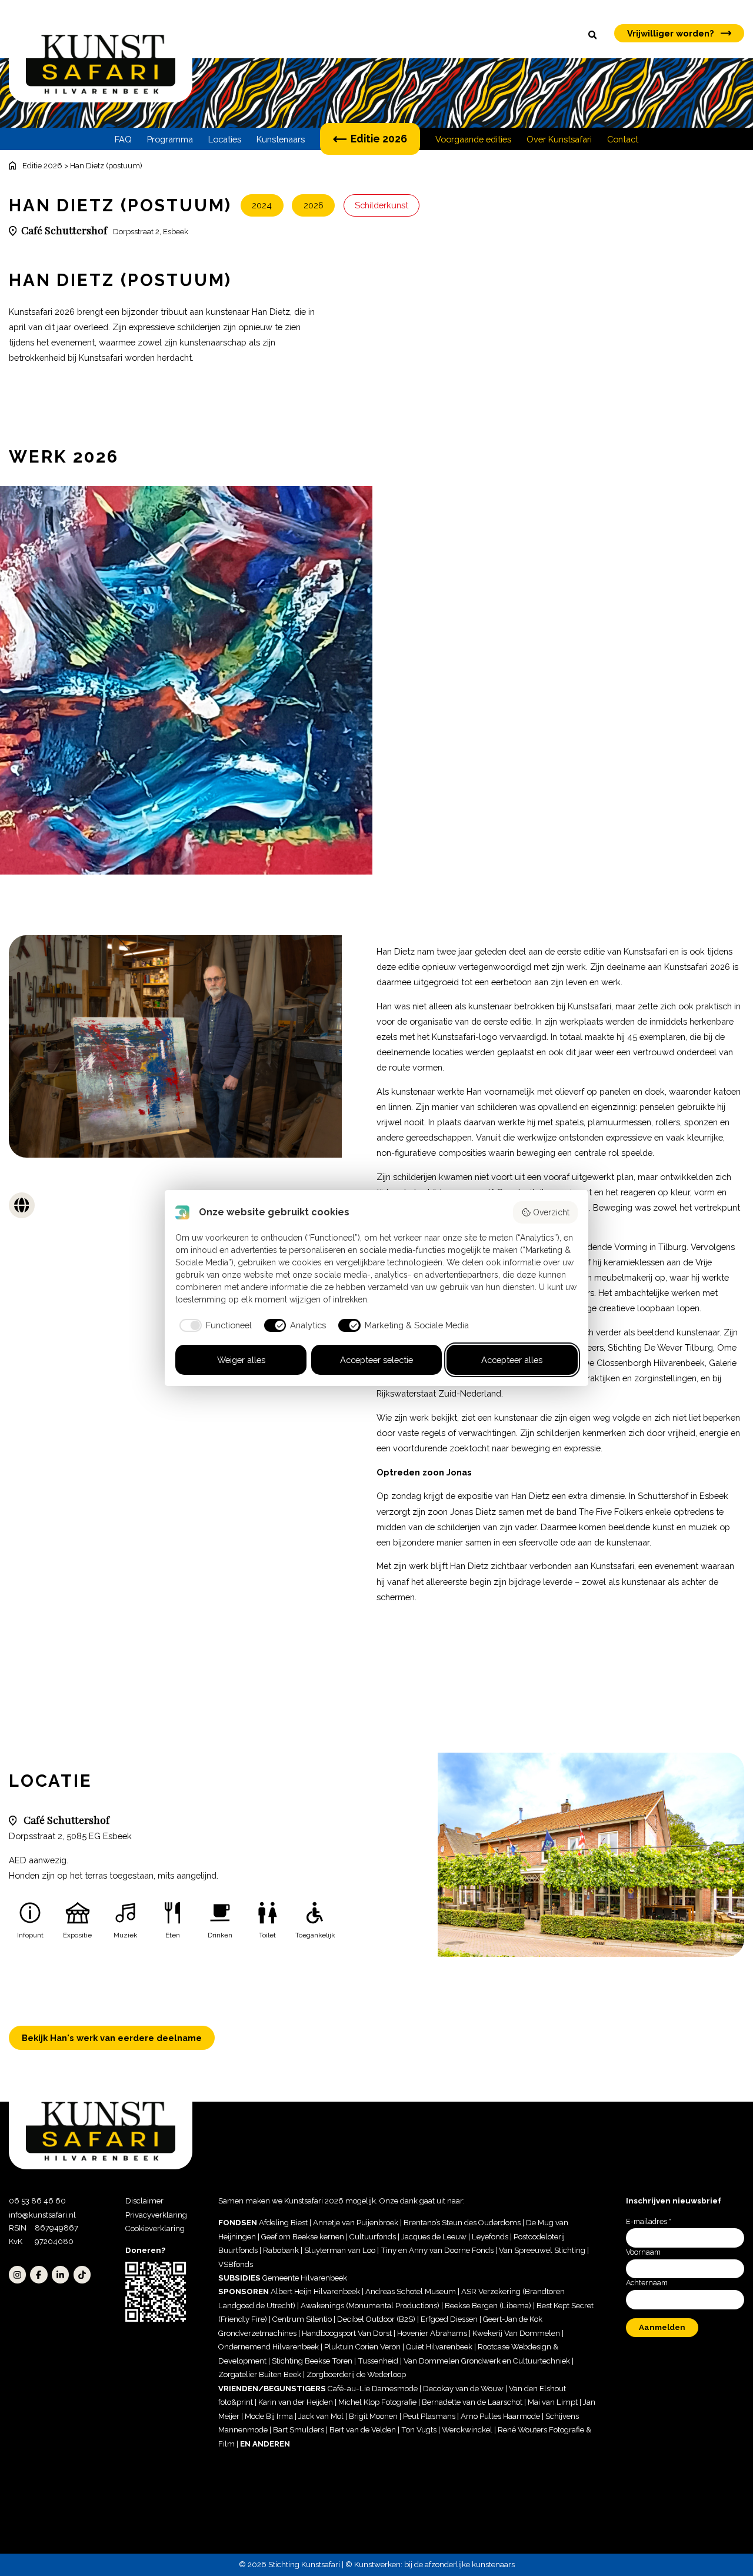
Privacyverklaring (156, 2215)
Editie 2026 (379, 139)
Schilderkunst (382, 205)
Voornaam (643, 2252)
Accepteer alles (512, 1360)
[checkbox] (214, 1325)
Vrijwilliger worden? (671, 33)
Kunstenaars (281, 139)
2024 (262, 205)
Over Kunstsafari (559, 139)
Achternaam (647, 2283)
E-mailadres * (649, 2221)
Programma (170, 139)
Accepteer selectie (376, 1360)
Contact (623, 139)
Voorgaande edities (473, 139)
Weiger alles (241, 1360)
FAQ (123, 139)
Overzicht (551, 1212)
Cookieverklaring (155, 2228)
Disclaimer (144, 2201)
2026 (314, 205)
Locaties (225, 139)
